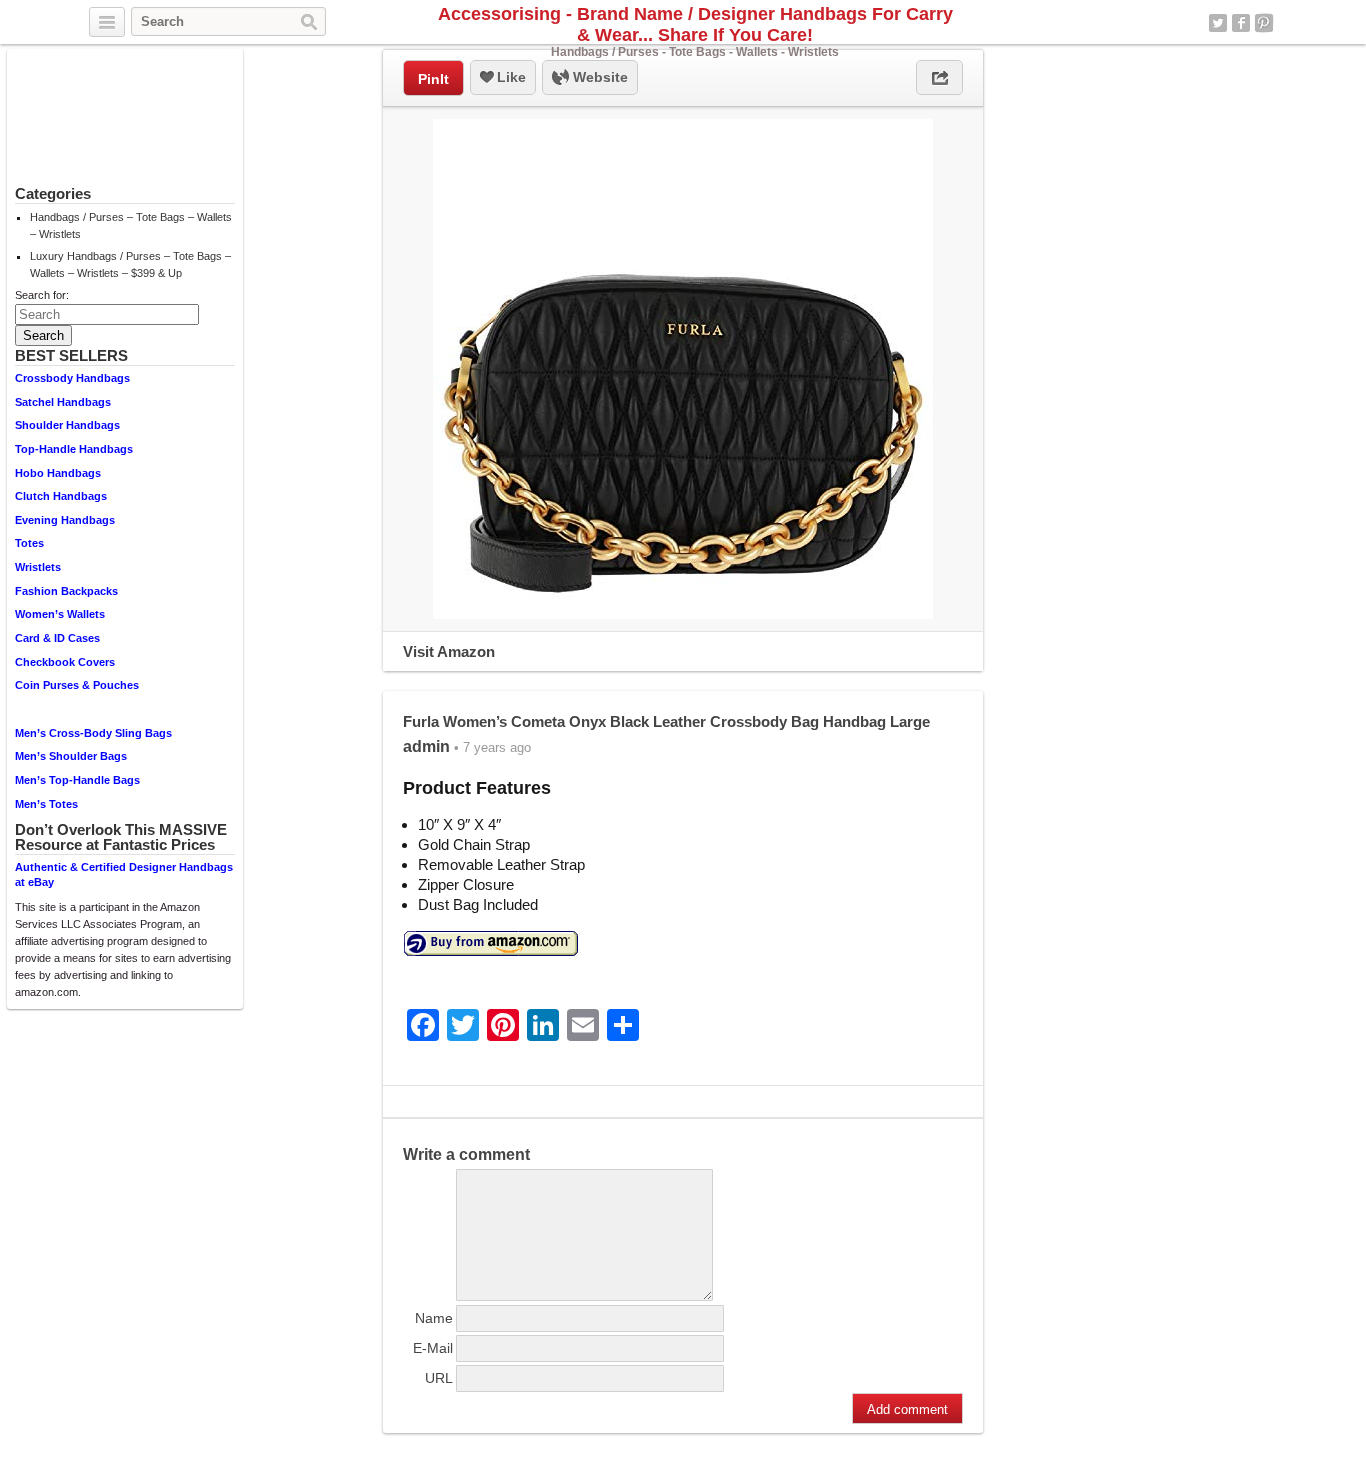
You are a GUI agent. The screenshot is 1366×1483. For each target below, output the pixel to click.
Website (598, 77)
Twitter (1218, 23)
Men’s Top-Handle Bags (77, 780)
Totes (29, 543)
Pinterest (1264, 23)
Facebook (1241, 23)
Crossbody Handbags (72, 378)
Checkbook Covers (65, 662)
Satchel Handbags (63, 402)
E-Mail (433, 1348)
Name (434, 1318)
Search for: (42, 295)
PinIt (433, 79)
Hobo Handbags (58, 473)
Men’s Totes (46, 804)
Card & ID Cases (57, 638)
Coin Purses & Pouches (77, 685)
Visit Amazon (449, 651)
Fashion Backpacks (66, 591)
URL (439, 1378)
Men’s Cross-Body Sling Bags (93, 733)
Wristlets (38, 567)
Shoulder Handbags (67, 425)
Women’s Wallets (60, 614)
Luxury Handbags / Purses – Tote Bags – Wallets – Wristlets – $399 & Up (130, 264)
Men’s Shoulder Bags (71, 756)
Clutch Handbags (61, 496)
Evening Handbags (65, 520)
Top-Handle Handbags (74, 449)
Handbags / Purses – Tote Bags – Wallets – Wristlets (131, 225)
